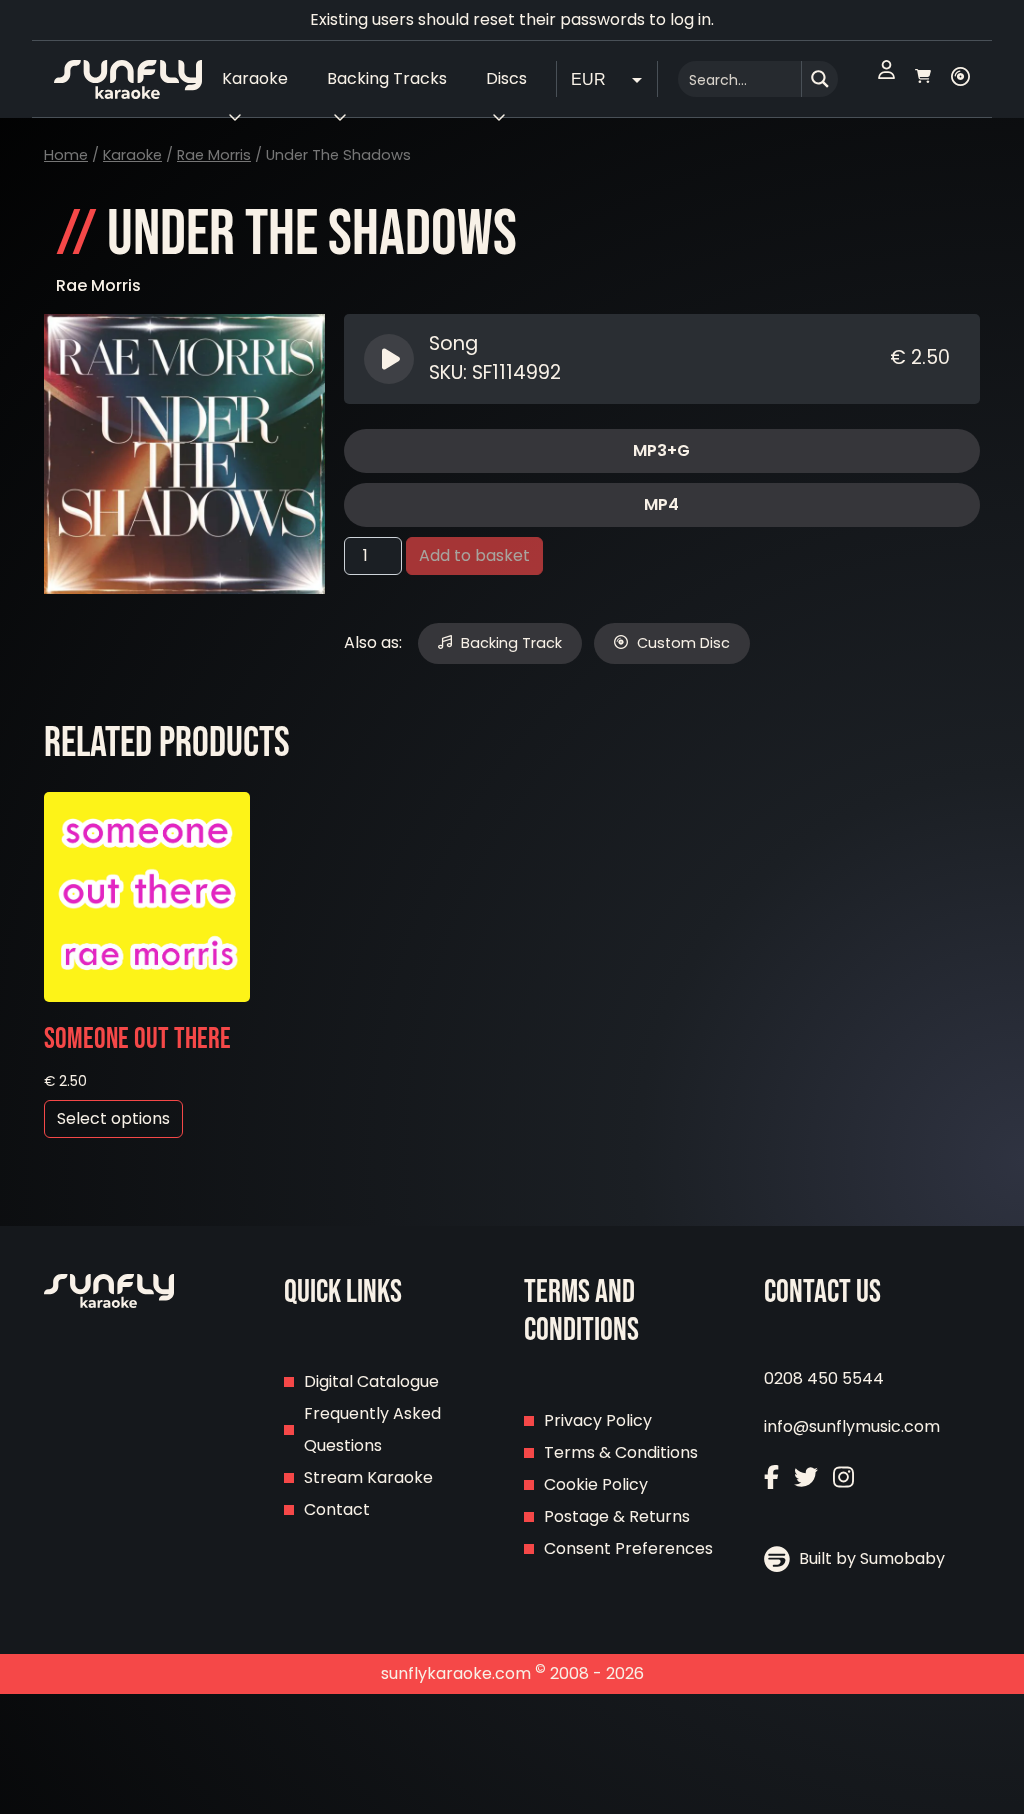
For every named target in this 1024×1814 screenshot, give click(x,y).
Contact (337, 1509)
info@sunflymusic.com (852, 1426)
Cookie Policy (596, 1484)
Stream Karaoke (368, 1477)
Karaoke (132, 155)
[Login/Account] (886, 79)
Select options (113, 1118)
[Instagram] (843, 1479)
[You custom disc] (960, 79)
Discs (506, 78)
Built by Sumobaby (870, 1558)
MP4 (661, 504)
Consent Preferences (628, 1548)
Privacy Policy (598, 1420)
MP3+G (661, 450)
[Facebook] (771, 1479)
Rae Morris (214, 155)
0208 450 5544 (824, 1378)
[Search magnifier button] (820, 79)
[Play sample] (391, 359)
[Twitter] (806, 1479)
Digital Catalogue (371, 1381)
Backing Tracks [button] (387, 78)
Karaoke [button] (255, 78)
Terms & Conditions (621, 1452)
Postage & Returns (617, 1516)
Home (66, 155)
